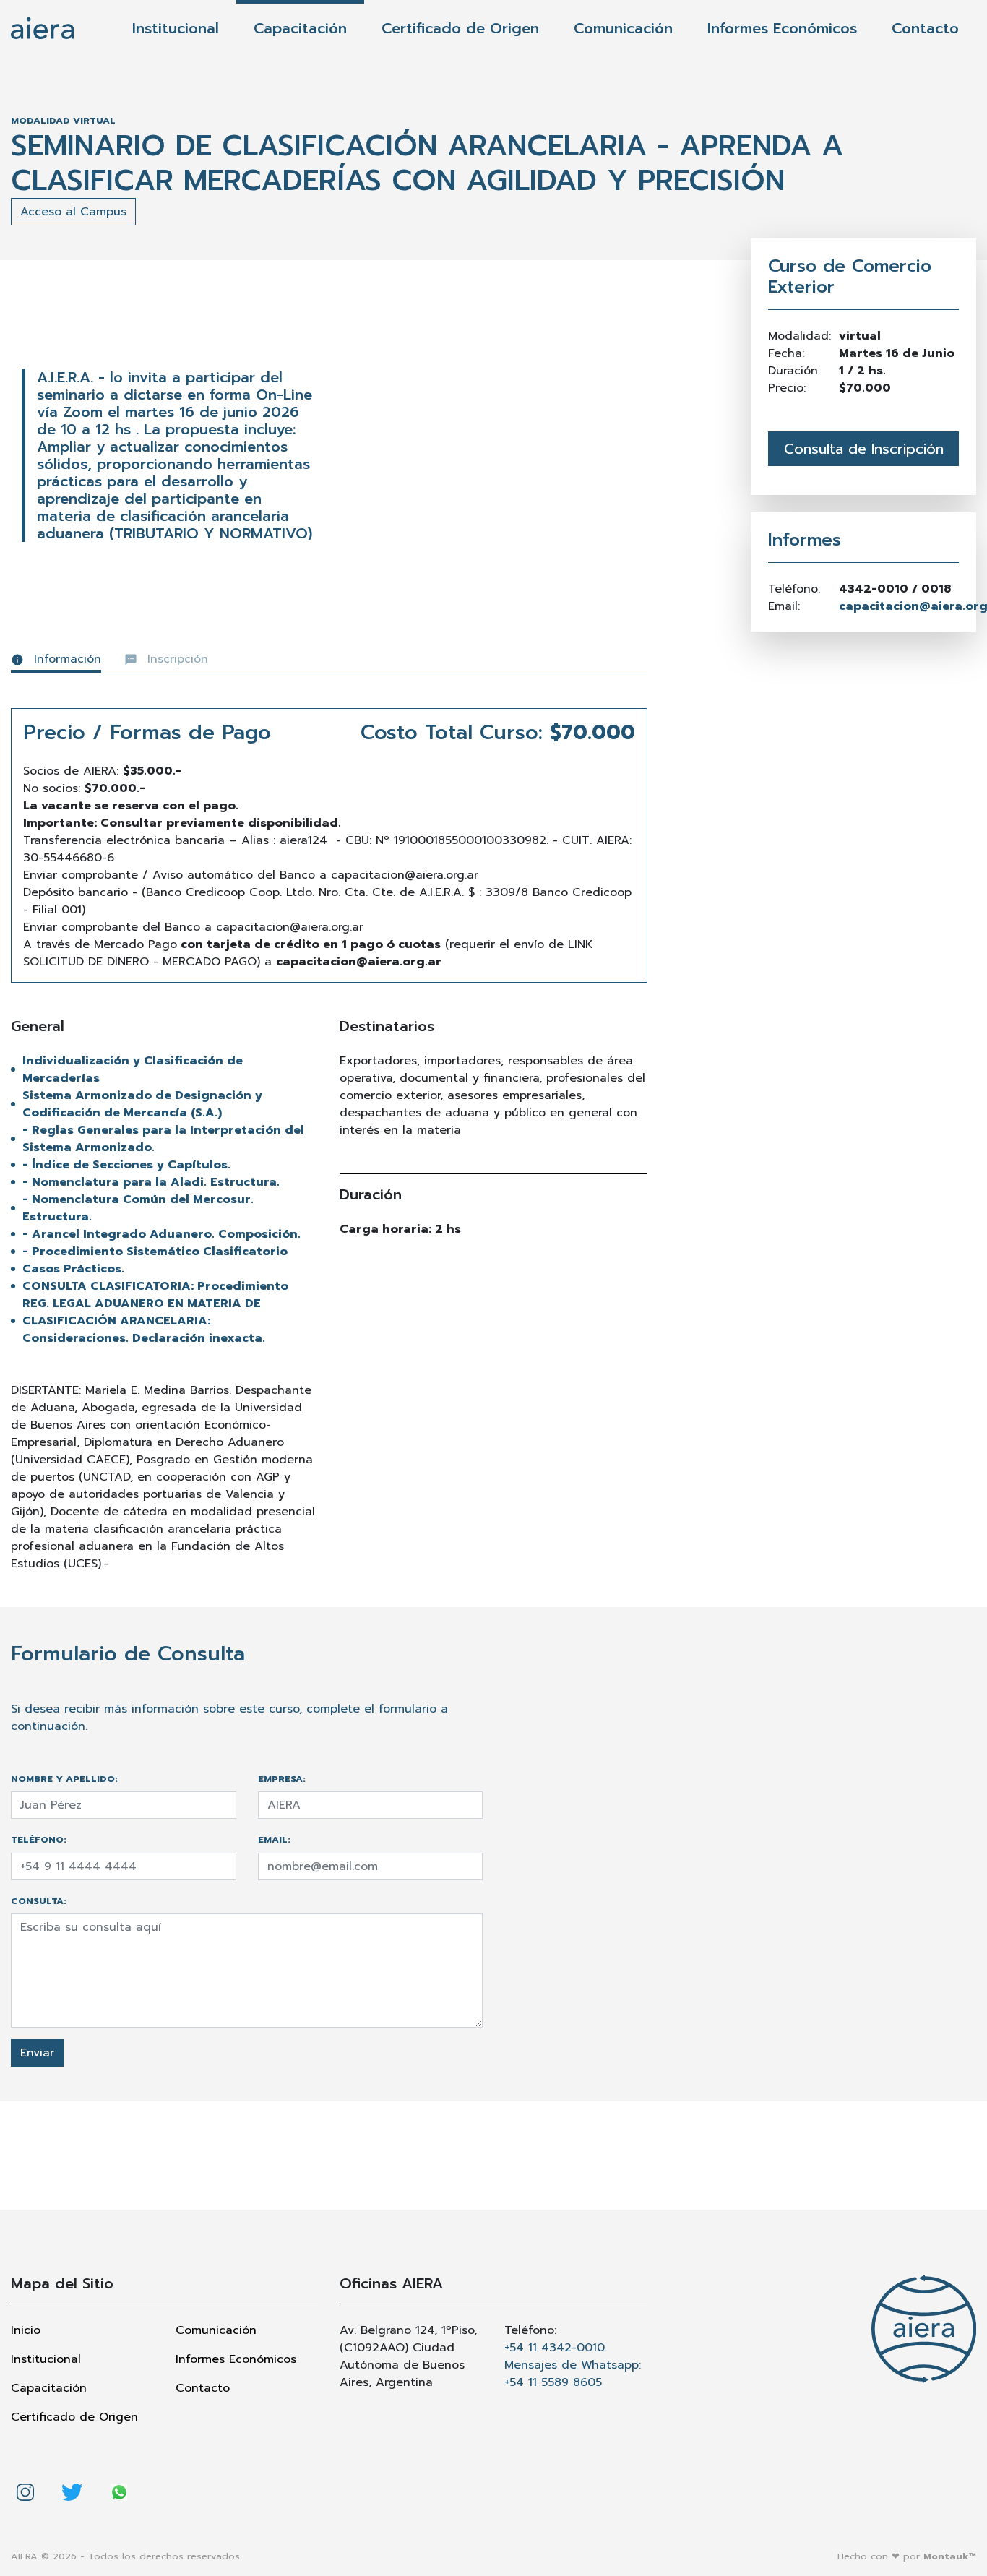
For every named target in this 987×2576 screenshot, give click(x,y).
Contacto (925, 28)
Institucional (176, 28)
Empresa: (282, 1779)
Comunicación (623, 28)
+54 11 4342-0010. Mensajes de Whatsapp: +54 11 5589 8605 (573, 2365)
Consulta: (39, 1901)
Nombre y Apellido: (64, 1779)
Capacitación (300, 28)
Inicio (26, 2330)
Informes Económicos (782, 28)
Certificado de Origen (460, 28)
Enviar (37, 2053)
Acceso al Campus (73, 212)
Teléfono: (39, 1839)
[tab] (56, 662)
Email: (274, 1839)
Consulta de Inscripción (864, 449)
